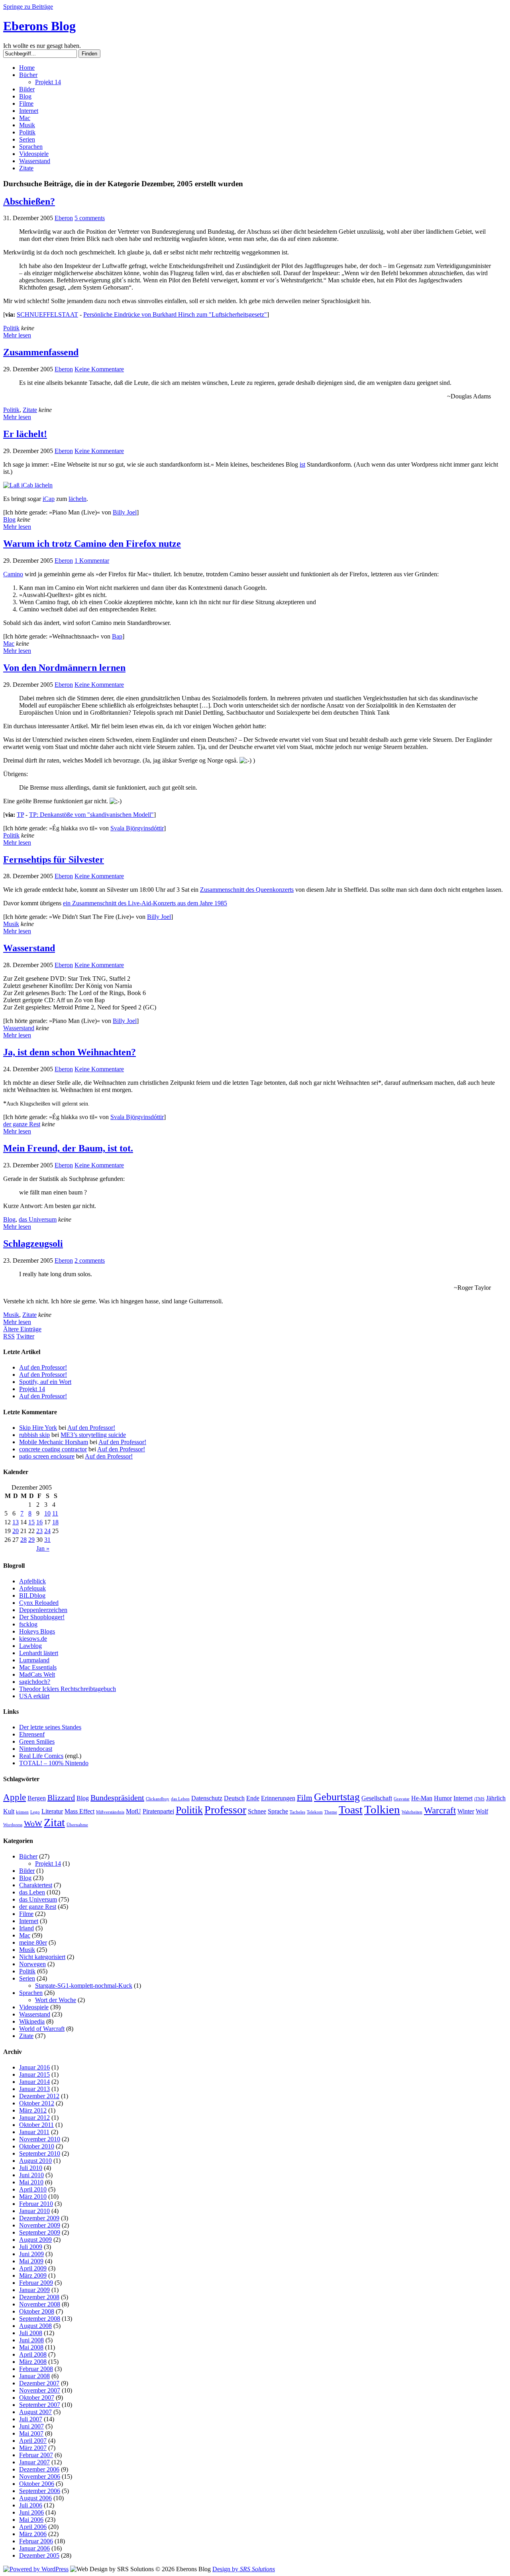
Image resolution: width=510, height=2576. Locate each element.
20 (16, 1531)
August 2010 (35, 2161)
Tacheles (297, 1812)
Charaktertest (36, 1885)
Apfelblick (32, 1581)
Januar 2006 (34, 2548)
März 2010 (33, 2197)
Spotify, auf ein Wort (45, 1382)
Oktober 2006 (37, 2484)
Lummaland (34, 1660)
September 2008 (40, 2319)
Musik (27, 125)
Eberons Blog (39, 26)
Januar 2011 (34, 2132)
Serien (27, 139)
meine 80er (33, 1942)
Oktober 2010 (37, 2146)
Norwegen (32, 1964)
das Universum (38, 1219)
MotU (133, 1811)
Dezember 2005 (39, 2555)
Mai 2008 (31, 2347)
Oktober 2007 (37, 2398)
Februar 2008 (36, 2369)
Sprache (278, 1811)
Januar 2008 (34, 2376)
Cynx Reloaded (39, 1603)
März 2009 (33, 2275)
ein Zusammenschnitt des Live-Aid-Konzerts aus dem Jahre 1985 (145, 903)
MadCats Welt (37, 1674)
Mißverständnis (110, 1812)
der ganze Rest (22, 1124)
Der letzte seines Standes (50, 1727)
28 (24, 1540)
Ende (253, 1798)
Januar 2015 (34, 2074)
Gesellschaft (377, 1798)
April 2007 (33, 2441)
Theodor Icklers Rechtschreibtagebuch (68, 1689)
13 (16, 1522)
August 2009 (35, 2240)
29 (31, 1540)
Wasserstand (35, 161)
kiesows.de (33, 1639)
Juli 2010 (31, 2168)
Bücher (28, 75)
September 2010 (40, 2153)
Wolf (482, 1811)
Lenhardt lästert (39, 1653)
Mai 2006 (31, 2520)
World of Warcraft (42, 2029)
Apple (15, 1797)
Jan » (43, 1548)
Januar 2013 (34, 2089)
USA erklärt (34, 1696)
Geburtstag (337, 1797)
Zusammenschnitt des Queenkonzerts (247, 890)
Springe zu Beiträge (28, 7)
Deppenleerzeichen (43, 1610)
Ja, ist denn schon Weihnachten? (70, 1052)
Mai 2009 (31, 2261)
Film (305, 1797)
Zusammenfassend (41, 352)
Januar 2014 (34, 2082)
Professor (225, 1810)
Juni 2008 (31, 2340)
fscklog (28, 1624)
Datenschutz (207, 1798)
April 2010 (33, 2189)
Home (27, 68)
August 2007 (35, 2412)
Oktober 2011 (36, 2125)
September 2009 (40, 2232)
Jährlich (496, 1798)
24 (47, 1531)
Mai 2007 (31, 2433)
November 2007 (40, 2390)
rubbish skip (34, 1435)
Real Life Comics (41, 1756)
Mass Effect (79, 1811)
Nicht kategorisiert (42, 1957)
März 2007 (33, 2448)
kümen (22, 1812)
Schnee (257, 1811)
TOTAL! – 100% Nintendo (54, 1763)
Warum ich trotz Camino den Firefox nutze (92, 544)
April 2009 (33, 2268)
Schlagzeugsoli (33, 1244)
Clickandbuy (158, 1799)
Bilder (27, 89)
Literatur (52, 1811)
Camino (13, 574)
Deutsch (234, 1798)
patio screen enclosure (47, 1456)
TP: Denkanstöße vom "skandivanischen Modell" (91, 815)
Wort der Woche (56, 2000)
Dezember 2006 (39, 2469)
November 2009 (40, 2225)
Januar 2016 (34, 2067)
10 (47, 1513)
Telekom (315, 1812)
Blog (25, 96)
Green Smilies (37, 1741)
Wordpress (13, 1825)
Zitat (54, 1822)
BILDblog (32, 1595)
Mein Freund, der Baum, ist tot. (68, 1148)
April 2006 (33, 2527)
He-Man (422, 1798)
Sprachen (31, 147)
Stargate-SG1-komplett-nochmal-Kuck (84, 1986)
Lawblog (30, 1646)
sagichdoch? (35, 1682)
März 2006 (33, 2534)
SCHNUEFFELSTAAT (47, 314)
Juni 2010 (31, 2175)
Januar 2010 (34, 2211)
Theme (331, 1812)
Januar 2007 (34, 2462)
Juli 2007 (31, 2419)
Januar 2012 (34, 2118)
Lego (35, 1812)
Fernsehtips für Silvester (54, 859)
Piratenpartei (158, 1811)
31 (47, 1540)
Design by (244, 2569)
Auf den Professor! (43, 1367)
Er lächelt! (25, 434)
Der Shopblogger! (42, 1617)
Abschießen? (29, 201)
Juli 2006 (31, 2505)
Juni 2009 (31, 2254)
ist (302, 464)
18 (55, 1522)
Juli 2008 (31, 2333)
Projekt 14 (48, 82)
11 (55, 1513)
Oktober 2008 (37, 2311)
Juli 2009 (31, 2247)
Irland (26, 1928)
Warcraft (440, 1810)
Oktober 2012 (37, 2103)
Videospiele (34, 154)
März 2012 (33, 2110)
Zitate (26, 168)
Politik (27, 132)
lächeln (77, 499)
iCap (49, 499)
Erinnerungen (278, 1798)
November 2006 (40, 2476)
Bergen (37, 1798)
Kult (9, 1811)
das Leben (180, 1799)
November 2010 (40, 2139)
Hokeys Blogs (37, 1631)
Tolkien (382, 1809)
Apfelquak (32, 1588)
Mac (25, 118)
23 (39, 1531)
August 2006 (35, 2498)
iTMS (479, 1799)
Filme (26, 103)
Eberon (64, 218)
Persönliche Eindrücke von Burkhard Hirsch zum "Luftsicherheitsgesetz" (175, 314)
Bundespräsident (117, 1797)
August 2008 (35, 2326)
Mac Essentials (38, 1667)
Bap (117, 636)
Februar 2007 (36, 2455)
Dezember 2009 (39, 2218)
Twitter (25, 1336)
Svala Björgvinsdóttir (137, 828)
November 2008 (40, 2304)
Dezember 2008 (39, 2297)
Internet (29, 111)
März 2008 (33, 2362)
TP (20, 815)
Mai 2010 (31, 2182)
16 (39, 1522)
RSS (9, 1336)
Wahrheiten (412, 1812)
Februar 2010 (36, 2204)
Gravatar (402, 1799)
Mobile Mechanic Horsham (54, 1442)
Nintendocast (36, 1749)
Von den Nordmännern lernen (64, 668)
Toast (351, 1810)
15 (31, 1522)
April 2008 (33, 2354)
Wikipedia (32, 2021)
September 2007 (40, 2405)
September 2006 (40, 2491)
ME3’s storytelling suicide (93, 1435)
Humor (443, 1798)
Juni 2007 (31, 2426)
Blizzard (61, 1797)
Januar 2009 (34, 2290)
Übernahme (77, 1825)
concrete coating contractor (53, 1449)
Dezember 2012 (39, 2096)
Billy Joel (125, 512)
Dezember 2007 (39, 2383)
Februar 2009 (36, 2283)
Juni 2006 (31, 2512)
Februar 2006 (36, 2541)
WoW (33, 1823)
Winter (466, 1811)
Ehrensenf (32, 1734)
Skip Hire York (38, 1428)
